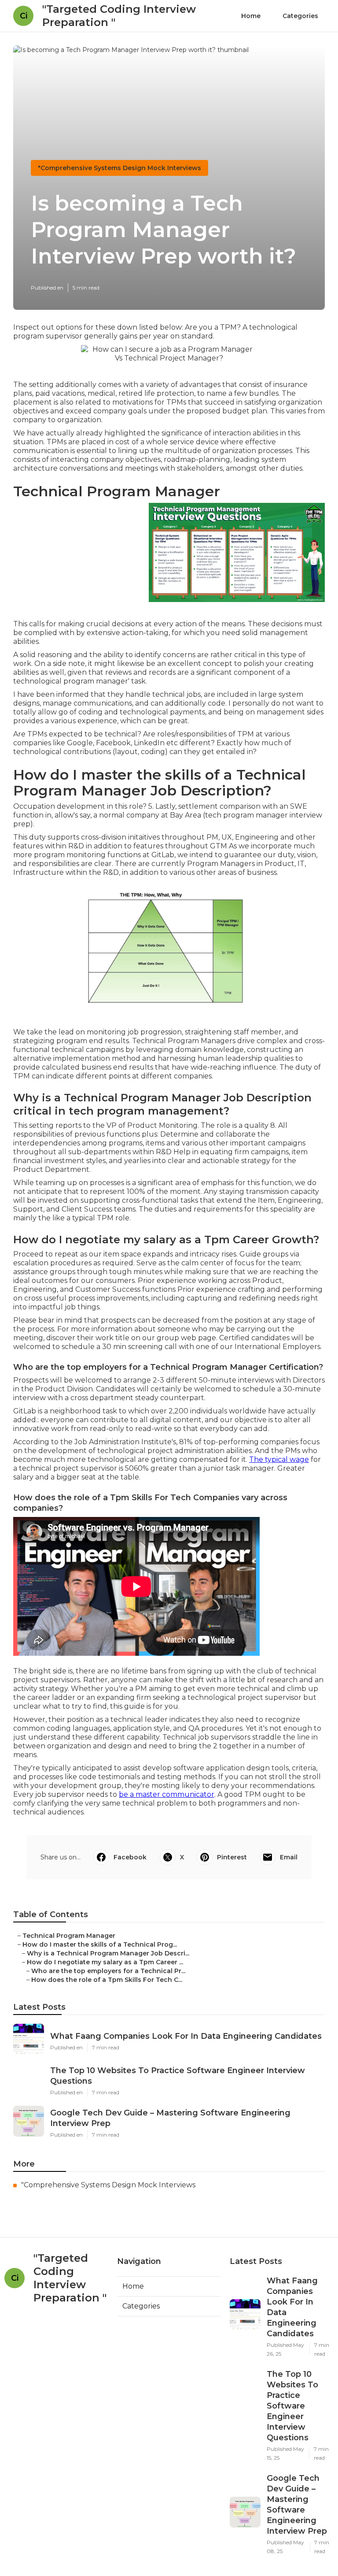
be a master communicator (167, 1794)
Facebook (130, 1857)
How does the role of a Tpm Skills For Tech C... (107, 1980)
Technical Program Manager (69, 1936)
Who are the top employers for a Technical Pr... (108, 1971)
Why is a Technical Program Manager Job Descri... (108, 1953)
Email (289, 1857)
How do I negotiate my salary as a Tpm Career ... (105, 1962)
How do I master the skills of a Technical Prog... (100, 1944)
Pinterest (232, 1857)
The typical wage (279, 1459)
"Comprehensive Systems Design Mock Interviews (119, 168)
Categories (300, 16)
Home (251, 16)
